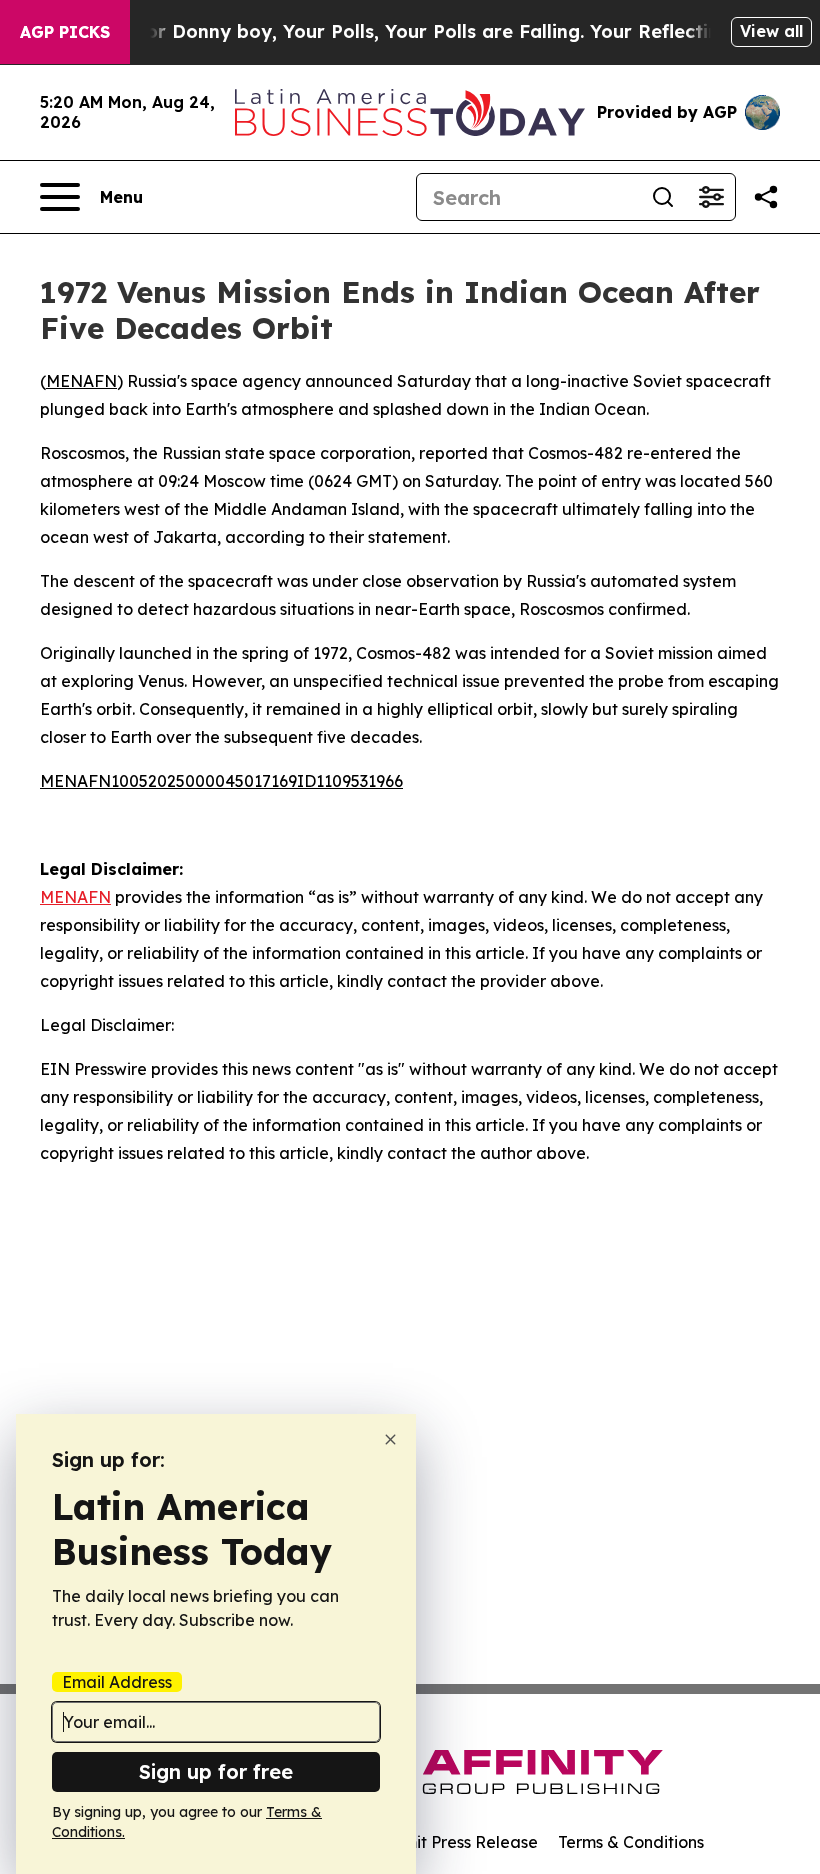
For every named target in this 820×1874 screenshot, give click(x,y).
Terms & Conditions (631, 1842)
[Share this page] (766, 197)
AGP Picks (65, 32)
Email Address (117, 1682)
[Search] (663, 197)
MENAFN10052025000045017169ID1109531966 (221, 781)
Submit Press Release (455, 1842)
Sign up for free (216, 1771)
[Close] (390, 1439)
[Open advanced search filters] (711, 197)
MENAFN (81, 381)
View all (771, 31)
